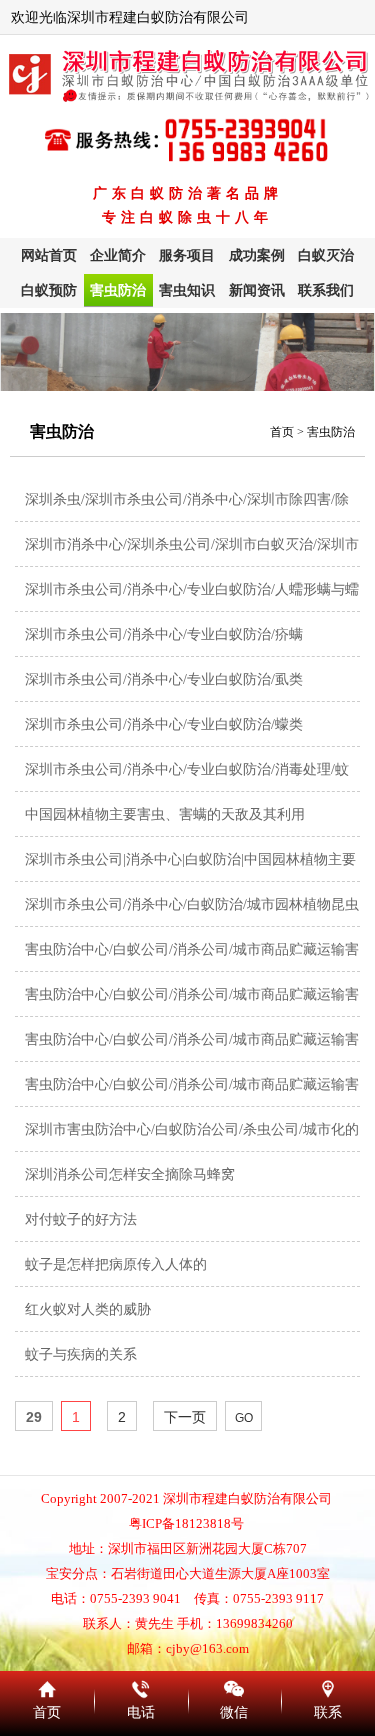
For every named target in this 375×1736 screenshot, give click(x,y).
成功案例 (257, 255)
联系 (328, 1686)
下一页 (185, 1417)
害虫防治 (118, 290)
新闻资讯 (257, 290)
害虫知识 (187, 290)
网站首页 (49, 255)
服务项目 (187, 255)
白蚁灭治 (326, 255)
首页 (282, 432)
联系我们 (326, 290)
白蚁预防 (49, 290)
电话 (141, 1686)
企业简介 (118, 255)
